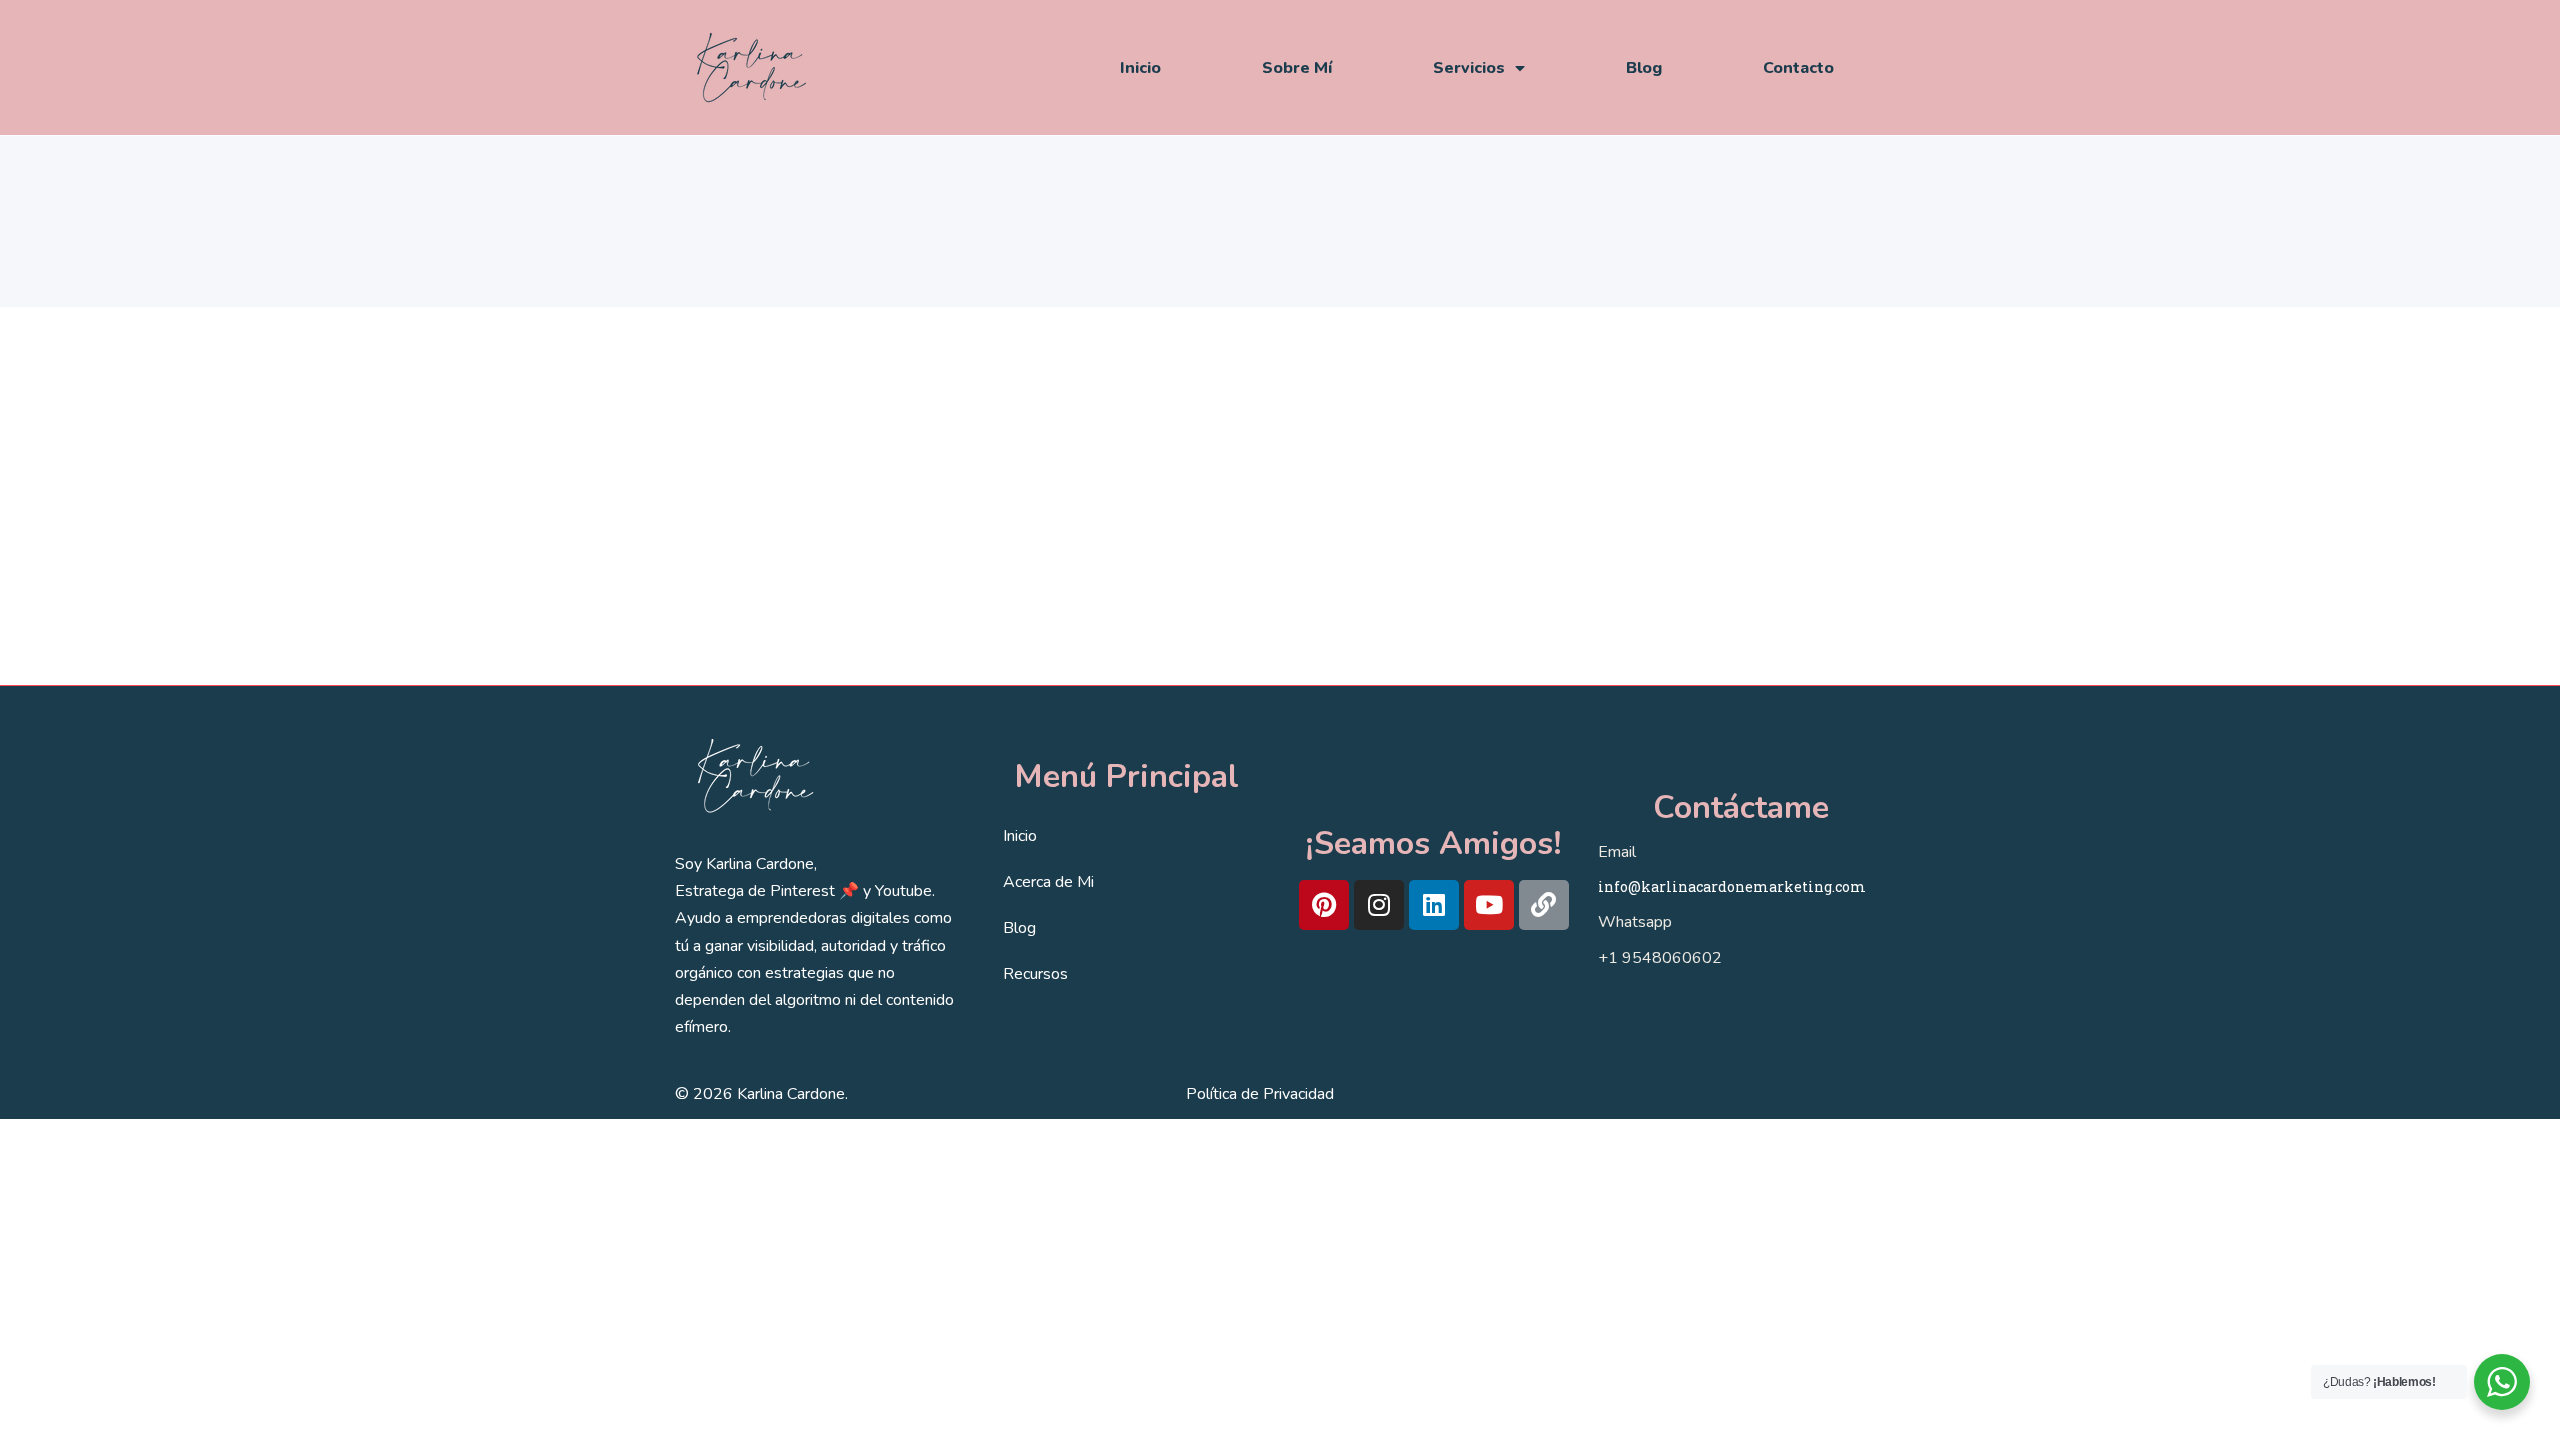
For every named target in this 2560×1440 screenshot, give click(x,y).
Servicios (1469, 68)
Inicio (1140, 68)
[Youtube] (1489, 905)
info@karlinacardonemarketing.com (1732, 886)
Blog (1644, 68)
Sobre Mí (1297, 68)
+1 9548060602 (1660, 958)
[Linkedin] (1434, 905)
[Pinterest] (1324, 905)
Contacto (1798, 68)
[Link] (1544, 905)
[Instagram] (1379, 905)
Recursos (1035, 974)
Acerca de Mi (1048, 882)
